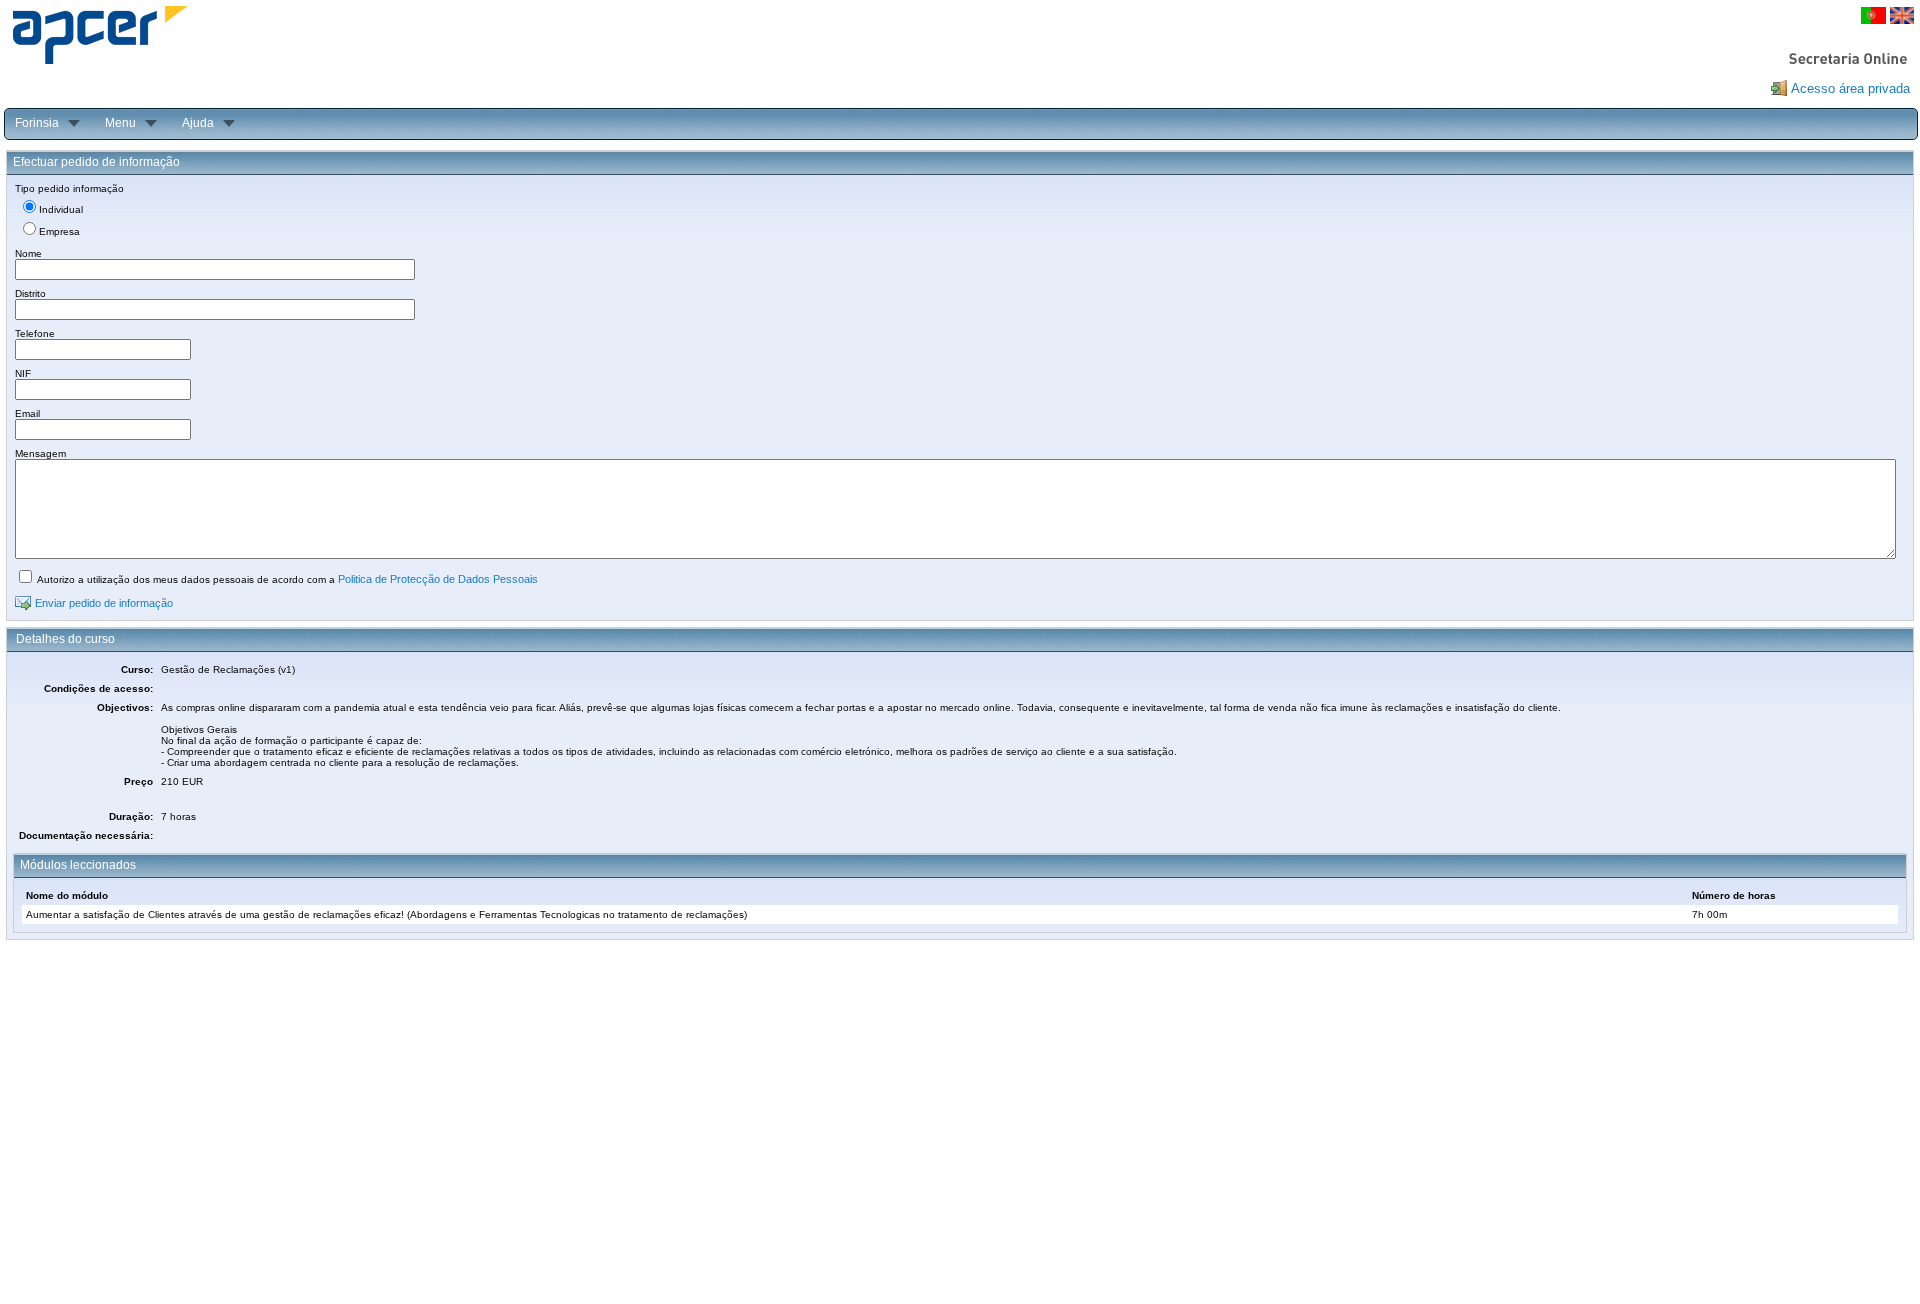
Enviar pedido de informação (104, 603)
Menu (120, 123)
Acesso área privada (1850, 88)
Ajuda (198, 123)
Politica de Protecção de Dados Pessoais (438, 579)
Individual (61, 209)
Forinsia (37, 123)
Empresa (59, 231)
